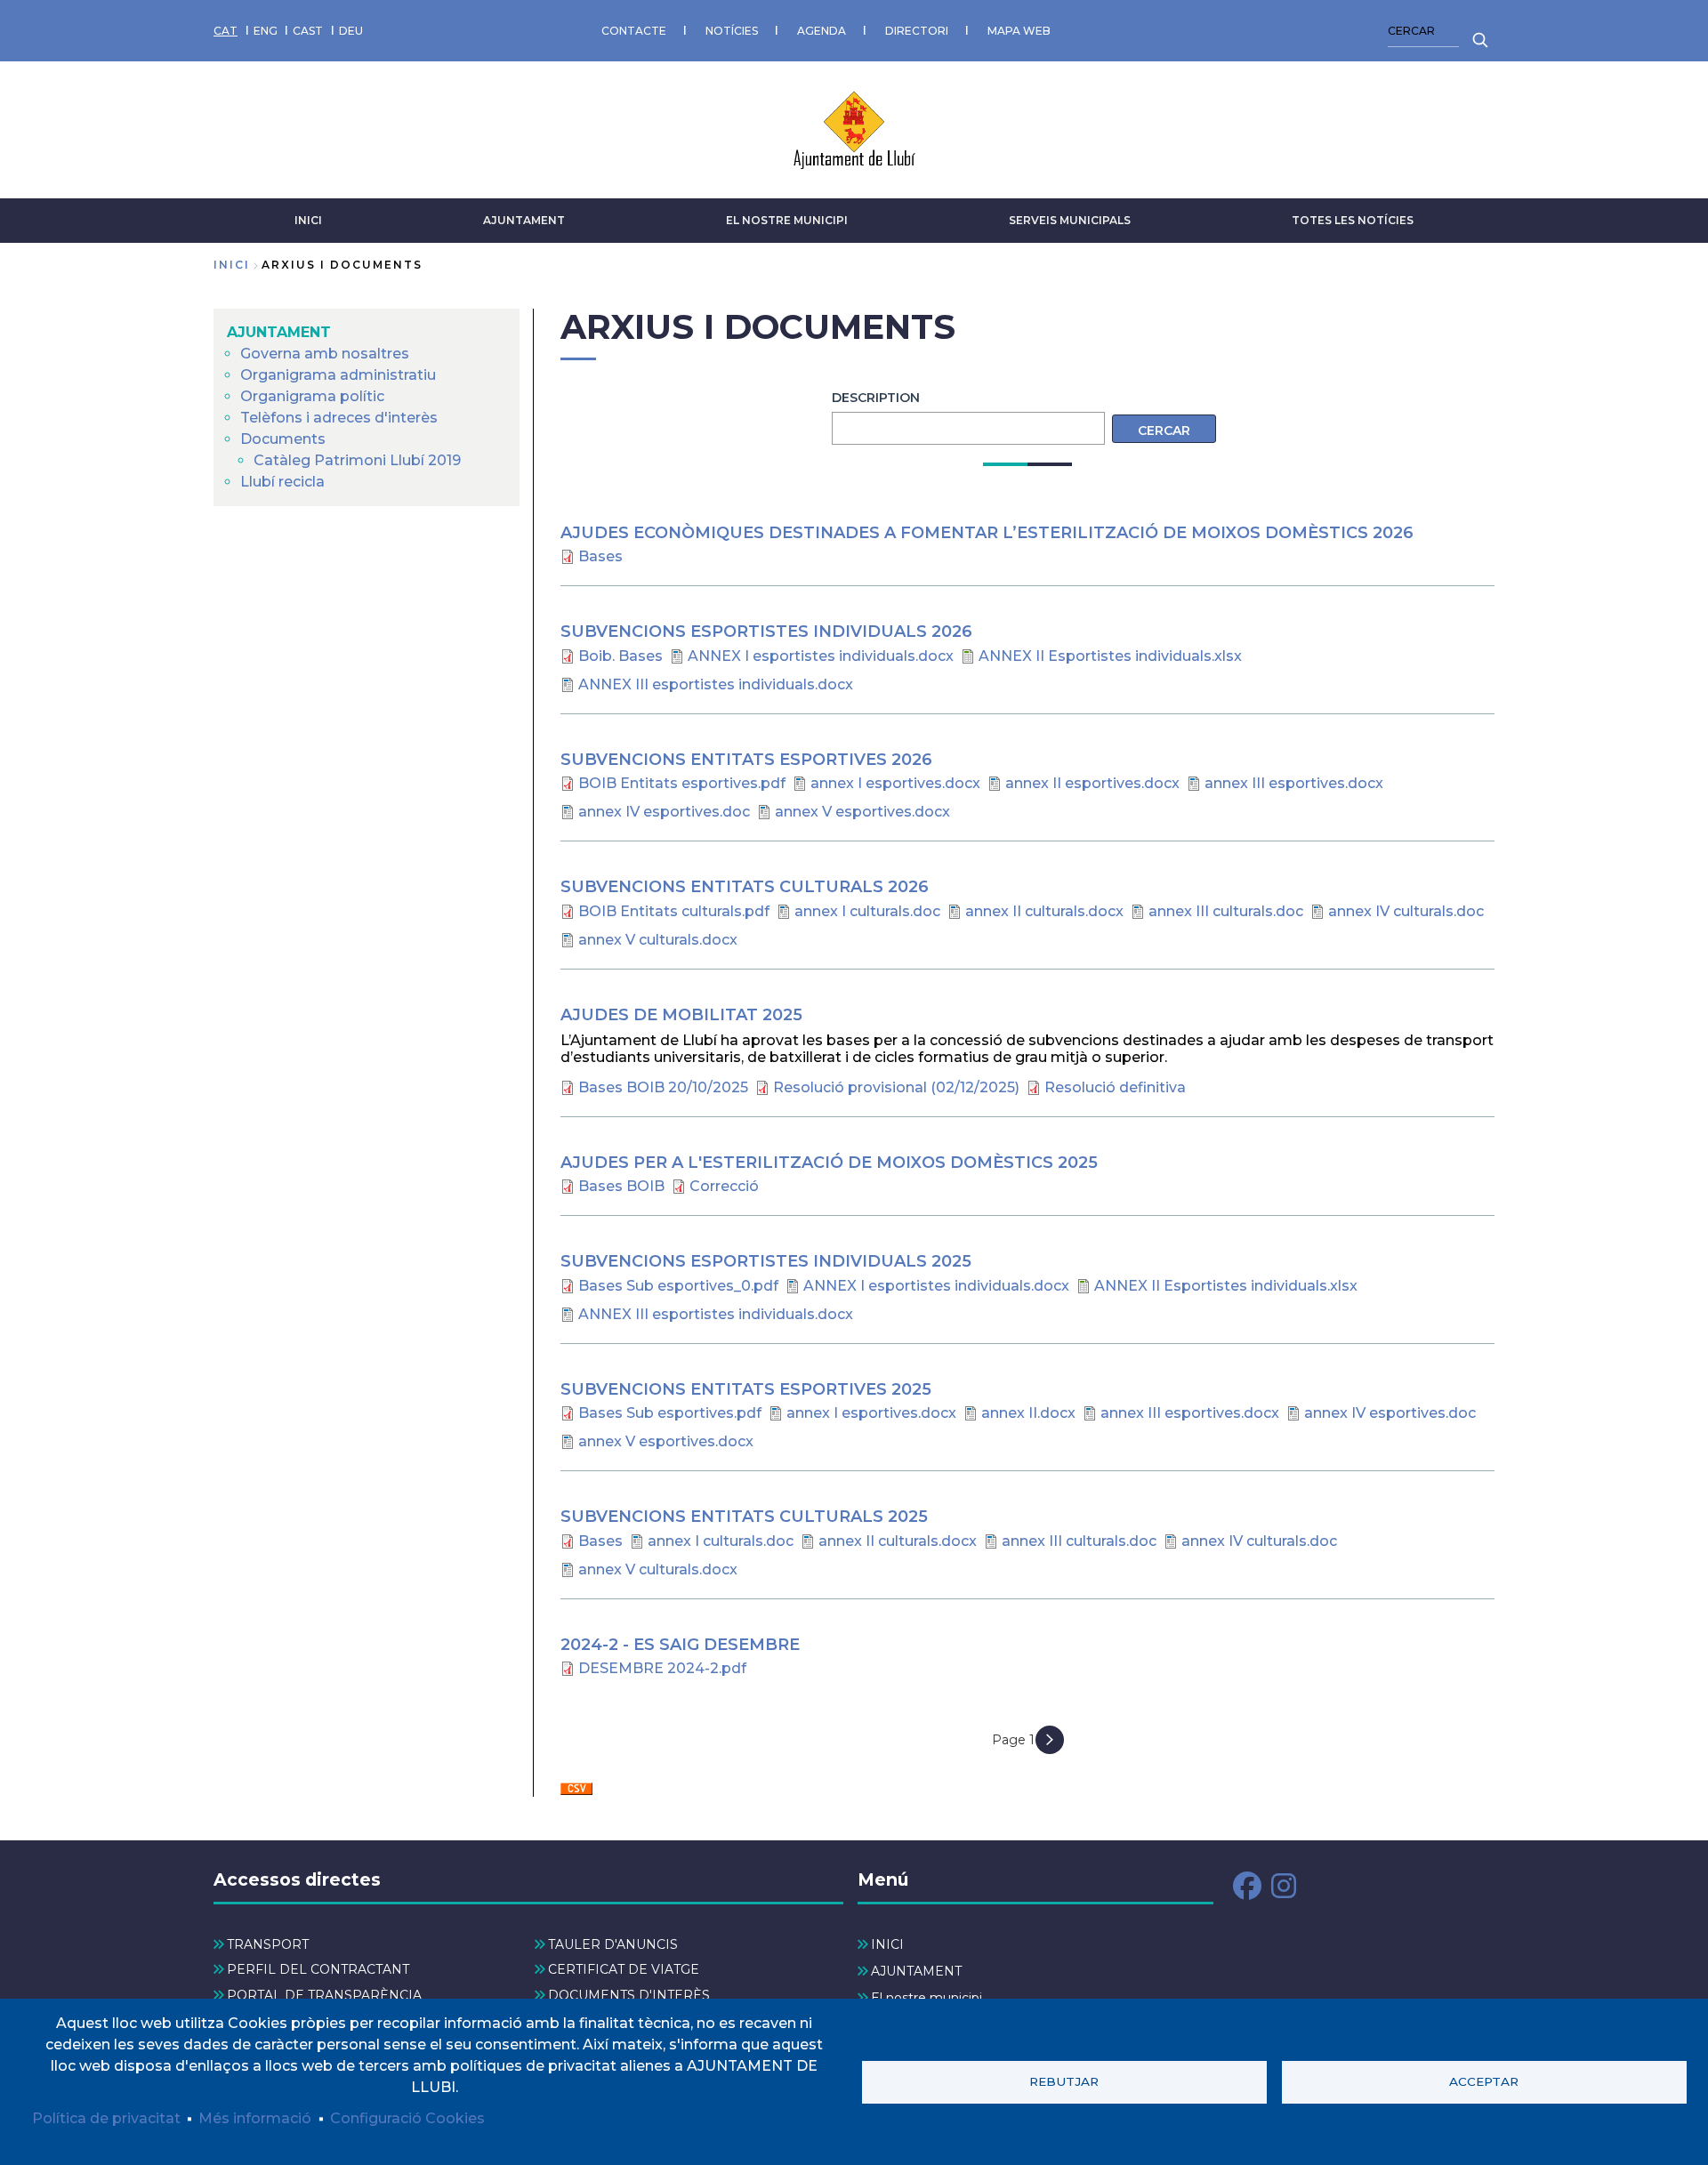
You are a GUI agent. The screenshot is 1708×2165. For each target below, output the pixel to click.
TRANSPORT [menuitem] (268, 1944)
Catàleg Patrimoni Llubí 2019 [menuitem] (357, 460)
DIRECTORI (917, 31)
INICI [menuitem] (887, 1944)
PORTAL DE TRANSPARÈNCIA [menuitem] (324, 1995)
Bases (600, 556)
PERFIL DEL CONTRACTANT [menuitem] (318, 1969)
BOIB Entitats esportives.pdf (682, 783)
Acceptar (1484, 2081)
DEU (351, 31)
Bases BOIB (621, 1186)
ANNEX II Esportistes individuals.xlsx (1110, 656)
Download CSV (576, 1790)
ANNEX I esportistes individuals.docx (821, 656)
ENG (266, 31)
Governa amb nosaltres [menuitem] (325, 354)
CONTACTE (634, 31)
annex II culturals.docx (1044, 911)
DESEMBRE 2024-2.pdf (662, 1668)
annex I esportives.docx (895, 783)
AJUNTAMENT (524, 220)
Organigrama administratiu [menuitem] (338, 375)
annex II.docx (1028, 1413)
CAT (226, 31)
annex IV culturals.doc (1406, 911)
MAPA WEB (1019, 31)
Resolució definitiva (1115, 1087)
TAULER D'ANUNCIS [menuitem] (613, 1944)
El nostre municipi (787, 220)
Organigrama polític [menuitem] (312, 396)
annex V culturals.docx (658, 940)
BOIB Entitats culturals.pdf (674, 911)
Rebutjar (1064, 2081)
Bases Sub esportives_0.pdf (678, 1286)
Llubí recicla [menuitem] (282, 482)
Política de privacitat (106, 2118)
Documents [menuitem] (283, 439)
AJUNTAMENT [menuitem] (279, 332)
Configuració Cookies (407, 2118)
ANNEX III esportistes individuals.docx (716, 684)
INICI (308, 220)
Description (876, 398)
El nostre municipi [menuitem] (927, 1998)
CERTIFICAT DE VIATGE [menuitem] (624, 1969)
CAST (308, 31)
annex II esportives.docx (1092, 783)
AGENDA (822, 31)
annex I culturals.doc (867, 911)
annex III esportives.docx (1294, 783)
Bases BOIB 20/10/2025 (663, 1087)
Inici (232, 265)
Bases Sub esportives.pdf (670, 1413)
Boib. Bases (620, 656)
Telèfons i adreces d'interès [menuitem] (339, 418)
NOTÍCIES (732, 31)
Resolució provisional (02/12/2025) (896, 1087)
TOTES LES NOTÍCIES (1353, 220)
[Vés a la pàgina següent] (1050, 1740)
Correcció (724, 1186)
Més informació (255, 2118)
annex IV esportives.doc (664, 812)
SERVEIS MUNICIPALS (1070, 220)
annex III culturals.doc (1226, 911)
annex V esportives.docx (862, 812)
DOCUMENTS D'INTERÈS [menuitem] (629, 1995)
